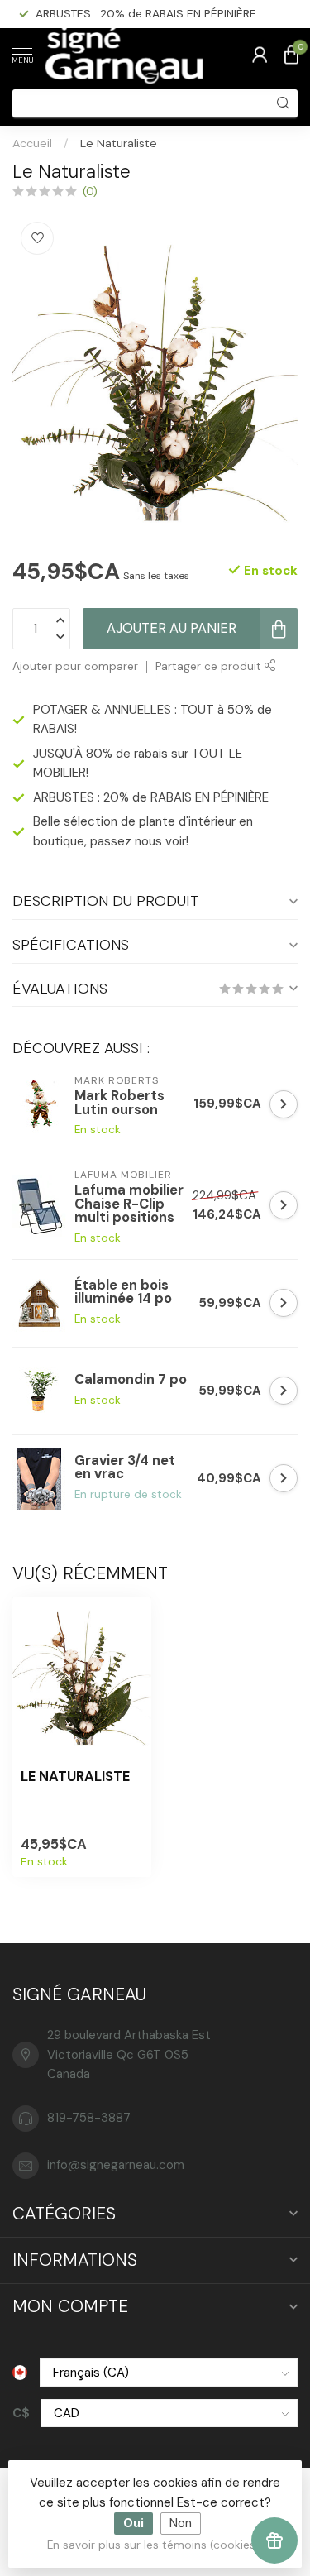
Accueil (32, 143)
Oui (134, 2523)
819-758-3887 (89, 2118)
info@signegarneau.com (116, 2165)
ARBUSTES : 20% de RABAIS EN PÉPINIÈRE (146, 13)
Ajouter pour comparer (75, 666)
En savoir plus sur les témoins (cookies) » (157, 2545)
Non (181, 2523)
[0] (291, 55)
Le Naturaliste (119, 143)
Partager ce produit (210, 666)
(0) (90, 192)
